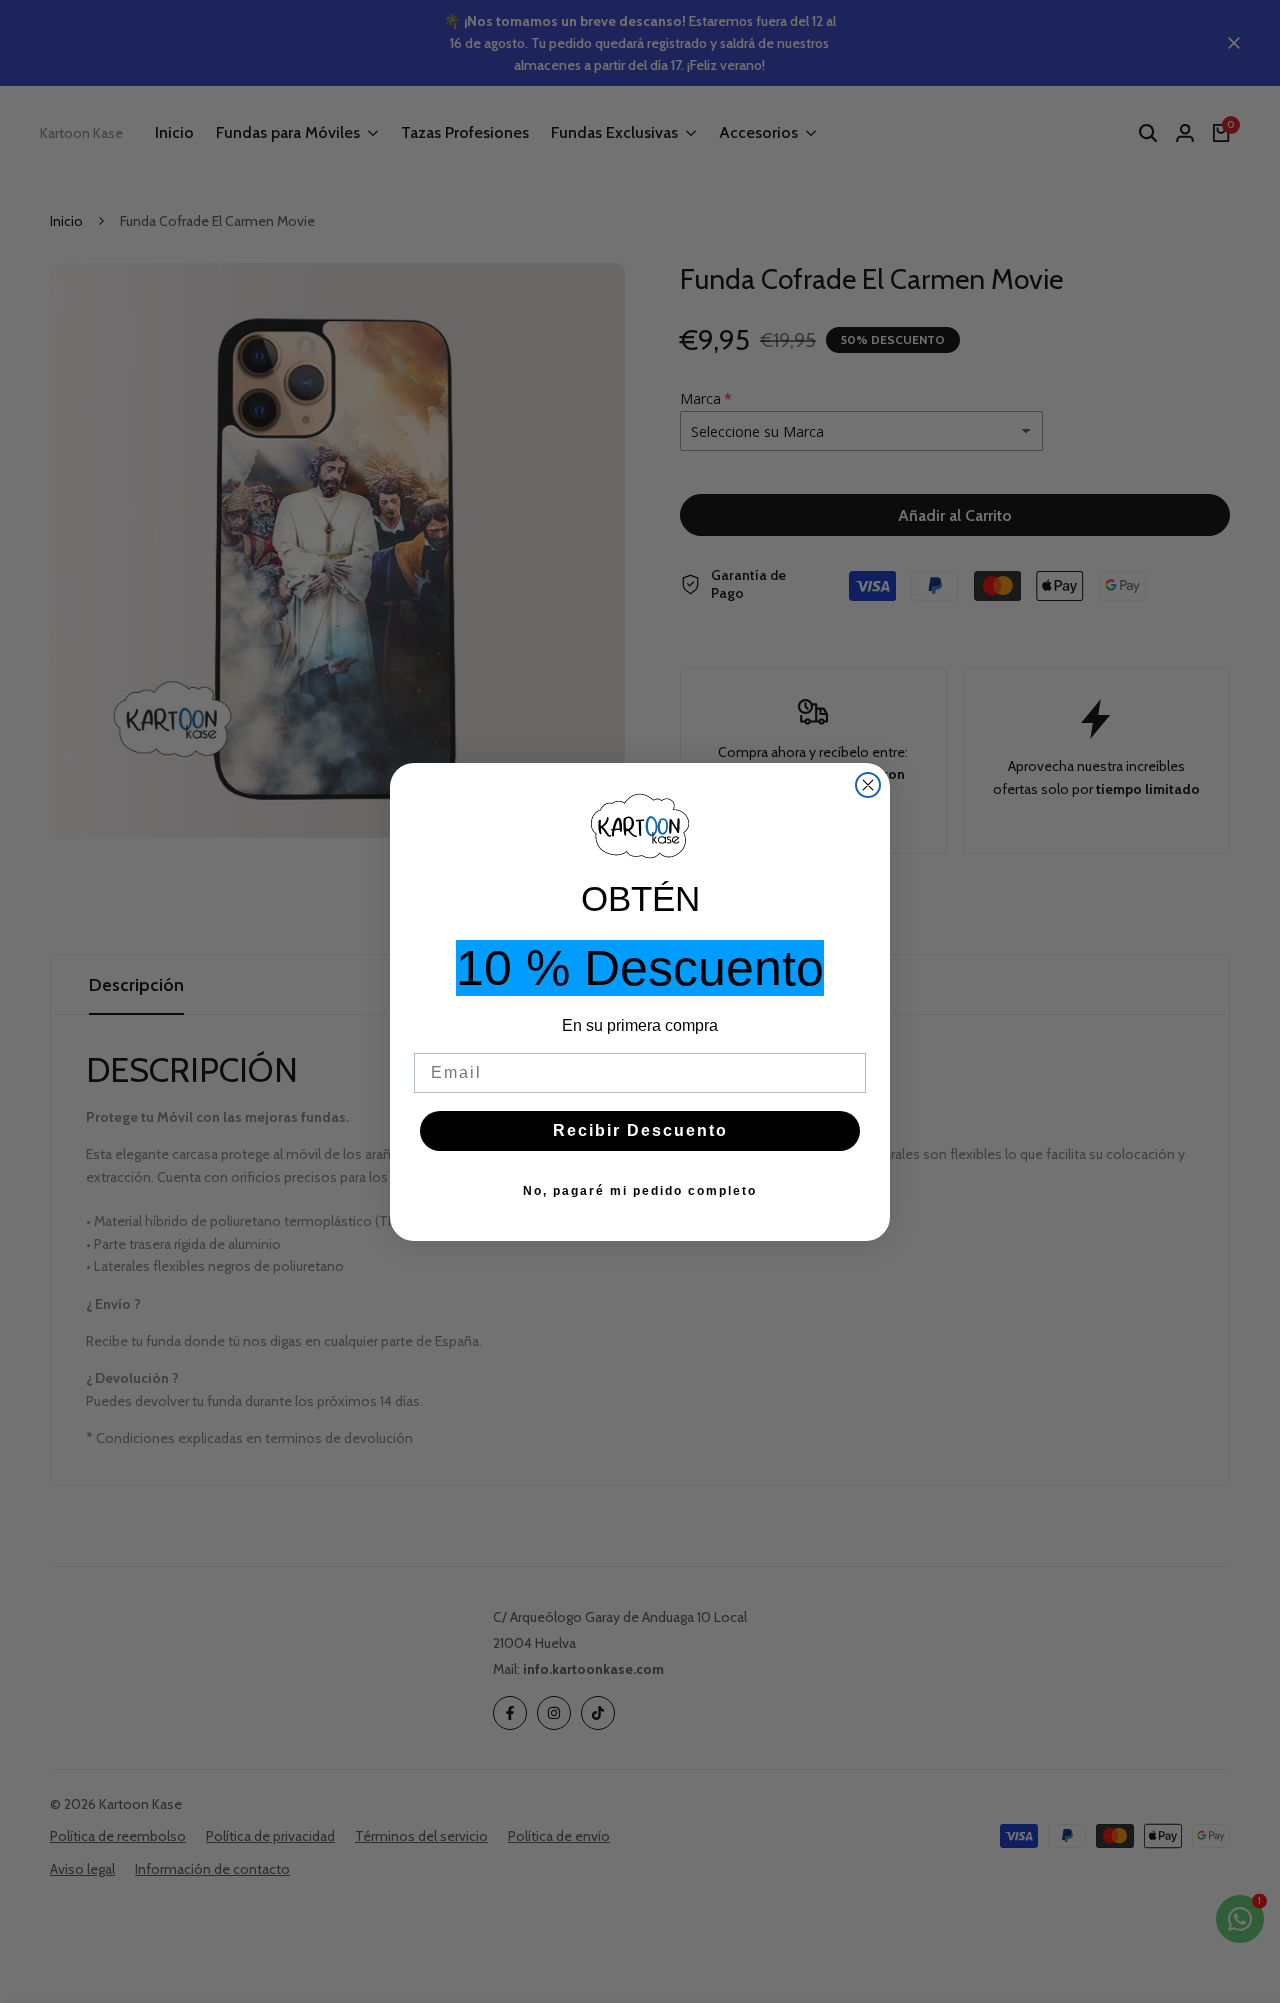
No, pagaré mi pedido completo (640, 1191)
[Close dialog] (868, 785)
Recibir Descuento (640, 1130)
